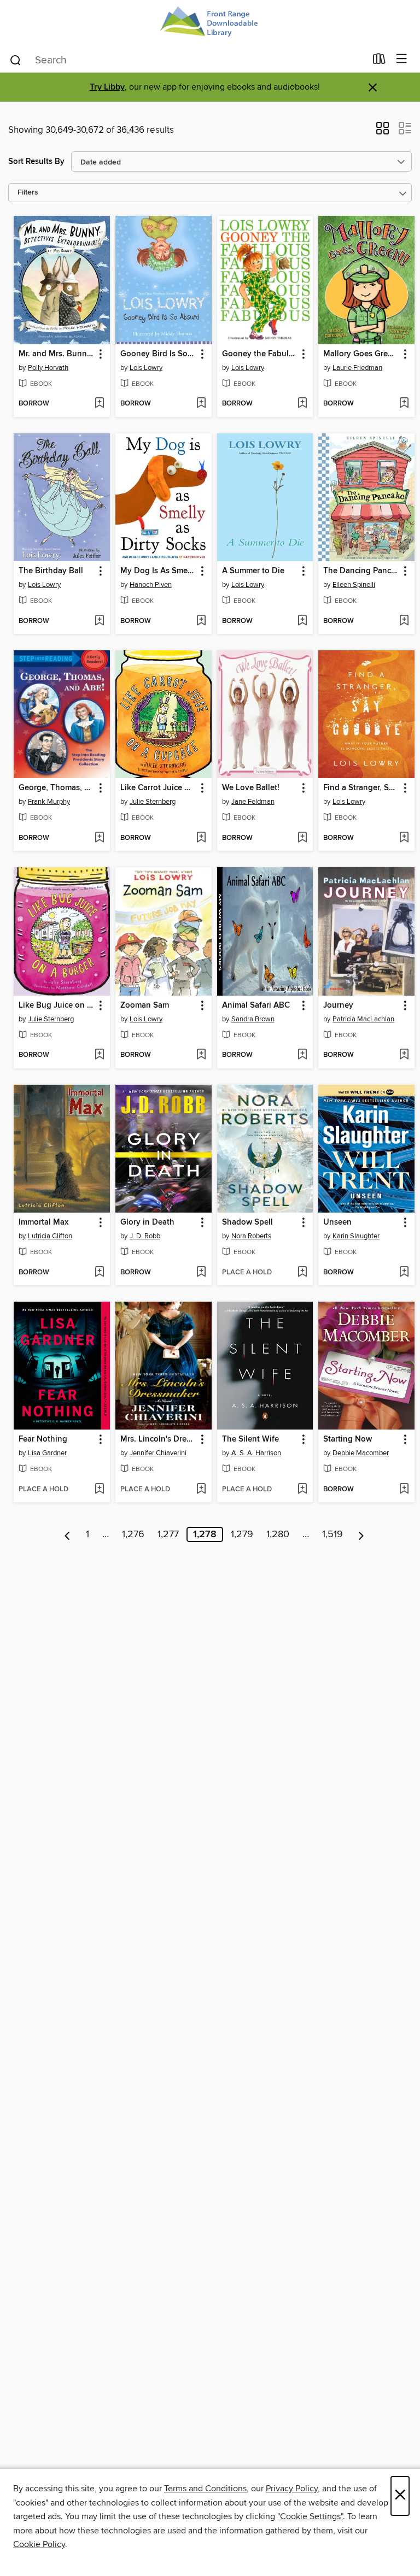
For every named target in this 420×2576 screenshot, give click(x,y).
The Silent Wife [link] (250, 1439)
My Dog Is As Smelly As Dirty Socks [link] (158, 571)
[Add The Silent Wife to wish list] (302, 1490)
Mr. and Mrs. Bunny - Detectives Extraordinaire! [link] (57, 354)
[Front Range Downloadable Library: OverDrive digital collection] (210, 23)
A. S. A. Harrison (256, 1453)
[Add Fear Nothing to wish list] (99, 1490)
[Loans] (379, 61)
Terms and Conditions (205, 2489)
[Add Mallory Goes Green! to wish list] (404, 404)
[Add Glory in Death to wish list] (201, 1273)
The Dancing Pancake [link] (361, 571)
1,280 (278, 1534)
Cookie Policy (39, 2544)
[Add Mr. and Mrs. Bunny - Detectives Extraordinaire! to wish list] (99, 404)
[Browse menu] (402, 59)
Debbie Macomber (361, 1453)
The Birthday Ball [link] (51, 571)
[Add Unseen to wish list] (404, 1273)
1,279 (242, 1534)
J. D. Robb (145, 1236)
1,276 (133, 1534)
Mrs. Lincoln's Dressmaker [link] (158, 1439)
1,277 (168, 1534)
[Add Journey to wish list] (404, 1055)
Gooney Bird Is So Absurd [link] (158, 354)
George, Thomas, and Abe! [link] (57, 788)
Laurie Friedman (357, 368)
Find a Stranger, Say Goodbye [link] (361, 788)
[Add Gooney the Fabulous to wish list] (302, 404)
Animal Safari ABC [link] (256, 1005)
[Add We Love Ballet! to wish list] (302, 838)
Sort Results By (36, 161)
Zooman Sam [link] (145, 1005)
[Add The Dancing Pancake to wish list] (404, 621)
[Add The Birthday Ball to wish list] (99, 621)
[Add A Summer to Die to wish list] (302, 621)
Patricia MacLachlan (363, 1019)
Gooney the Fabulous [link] (260, 354)
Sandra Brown (253, 1019)
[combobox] (187, 60)
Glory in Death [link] (147, 1222)
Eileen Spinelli (354, 585)
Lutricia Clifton (50, 1236)
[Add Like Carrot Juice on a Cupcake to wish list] (201, 838)
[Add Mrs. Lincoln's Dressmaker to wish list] (201, 1490)
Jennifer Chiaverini (158, 1453)
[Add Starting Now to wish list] (404, 1490)
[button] (383, 132)
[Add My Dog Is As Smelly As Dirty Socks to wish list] (201, 621)
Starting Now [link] (348, 1439)
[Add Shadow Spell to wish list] (302, 1273)
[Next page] (361, 1534)
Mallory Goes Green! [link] (361, 354)
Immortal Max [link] (43, 1222)
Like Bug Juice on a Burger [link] (57, 1005)
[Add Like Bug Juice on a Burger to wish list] (99, 1055)
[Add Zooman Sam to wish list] (201, 1055)
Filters (28, 193)
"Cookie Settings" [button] (310, 2516)
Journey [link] (338, 1005)
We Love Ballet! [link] (251, 788)
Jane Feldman (253, 802)
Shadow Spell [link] (247, 1222)
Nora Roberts (251, 1236)
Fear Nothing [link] (43, 1439)
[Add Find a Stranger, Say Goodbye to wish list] (404, 838)
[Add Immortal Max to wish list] (99, 1273)
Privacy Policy (292, 2489)
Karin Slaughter (356, 1236)
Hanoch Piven (151, 585)
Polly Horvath (48, 368)
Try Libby (107, 87)
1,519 (332, 1534)
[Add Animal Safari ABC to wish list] (302, 1055)
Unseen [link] (337, 1222)
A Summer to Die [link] (253, 571)
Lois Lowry (146, 368)
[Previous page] (68, 1534)
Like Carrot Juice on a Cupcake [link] (158, 788)
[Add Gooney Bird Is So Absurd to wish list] (201, 404)
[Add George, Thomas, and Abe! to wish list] (99, 838)
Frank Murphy (49, 802)
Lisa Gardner (47, 1453)
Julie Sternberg (153, 802)
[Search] (16, 60)
